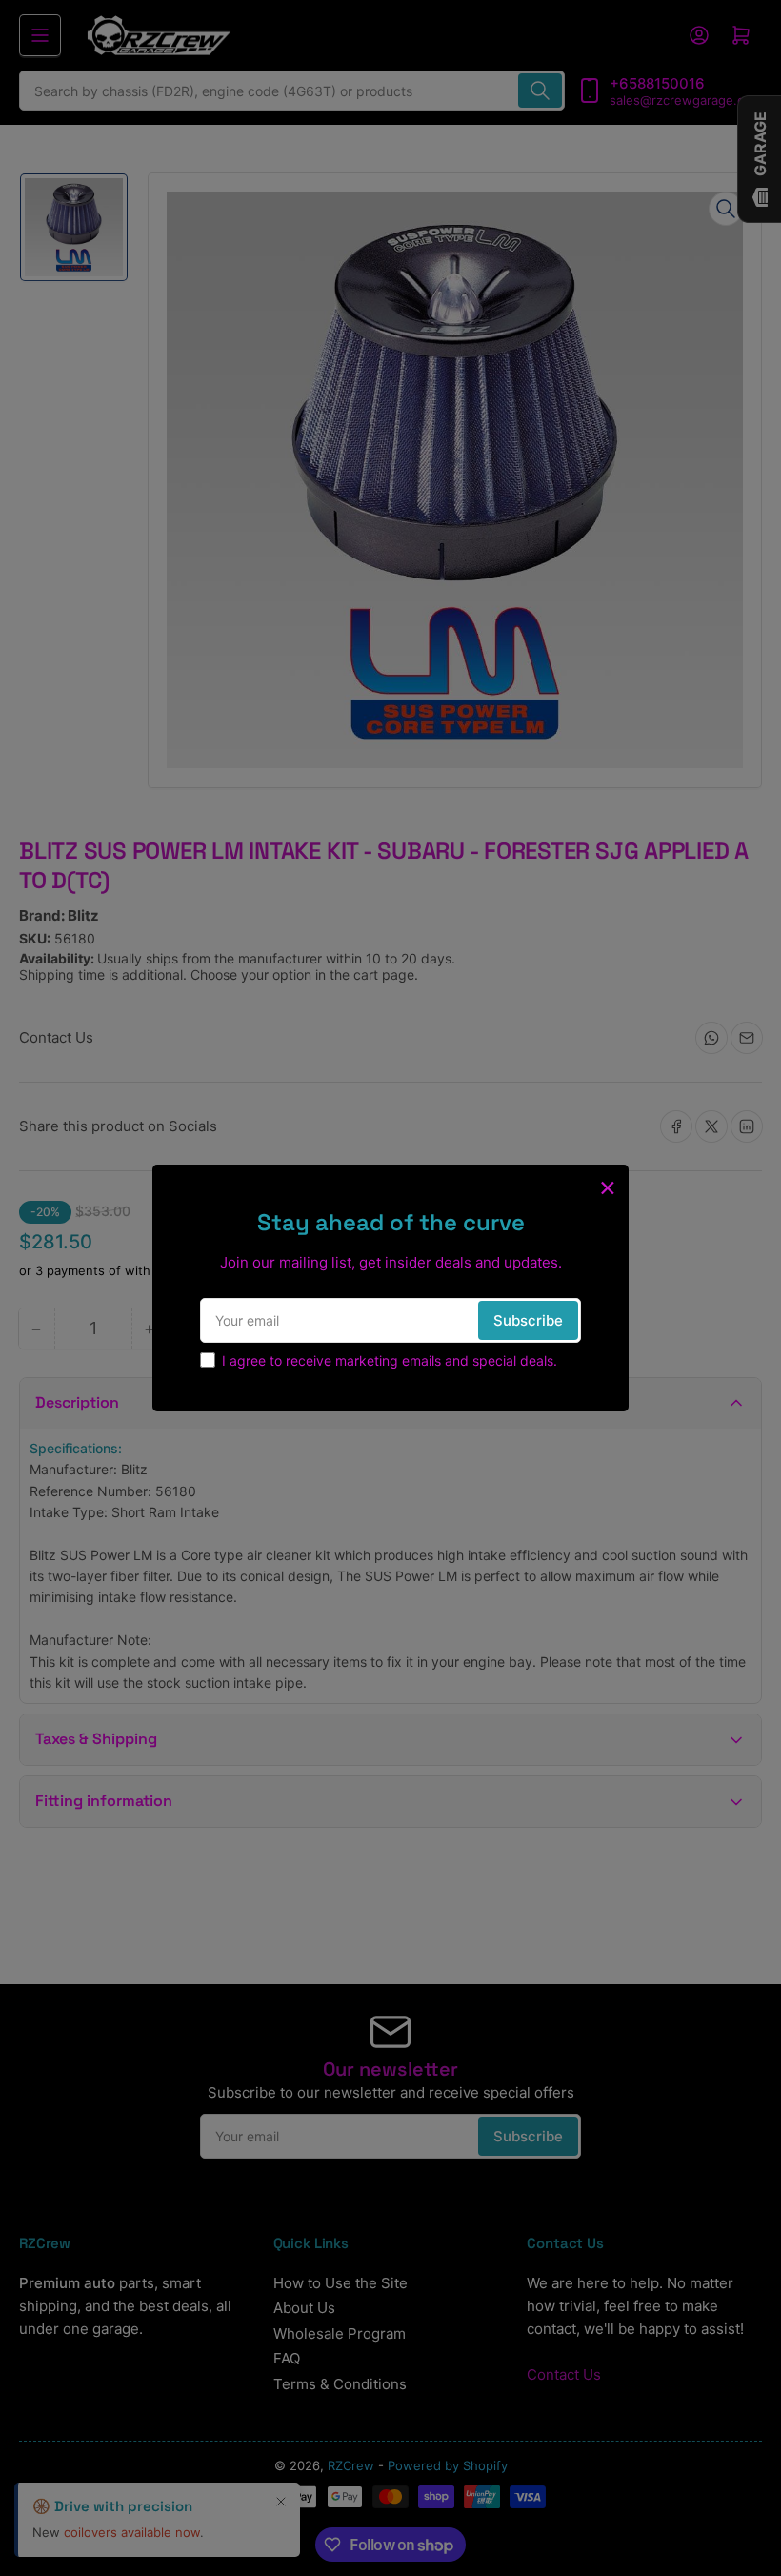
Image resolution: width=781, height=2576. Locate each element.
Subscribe (528, 1320)
